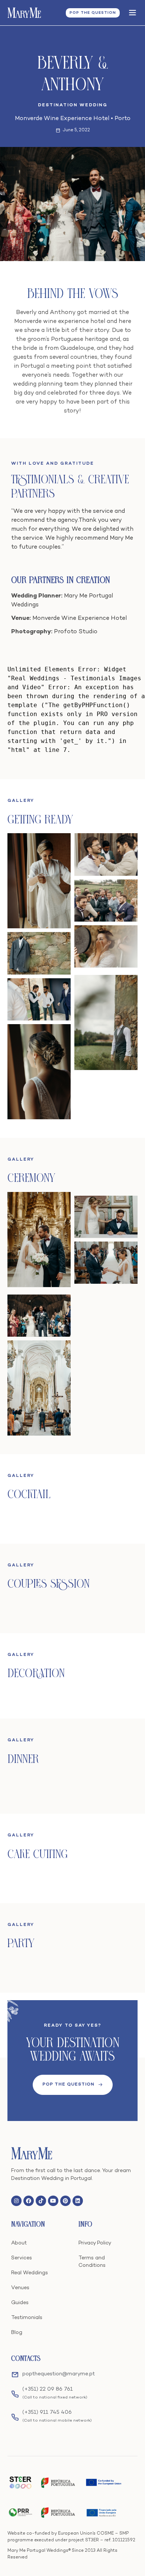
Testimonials (27, 2318)
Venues (20, 2288)
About (19, 2243)
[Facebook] (29, 2201)
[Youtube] (53, 2201)
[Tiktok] (41, 2201)
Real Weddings (30, 2273)
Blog (17, 2333)
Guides (20, 2303)
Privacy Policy (95, 2243)
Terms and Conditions (92, 2262)
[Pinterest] (65, 2201)
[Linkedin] (78, 2201)
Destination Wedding (73, 105)
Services (22, 2258)
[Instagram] (16, 2201)
